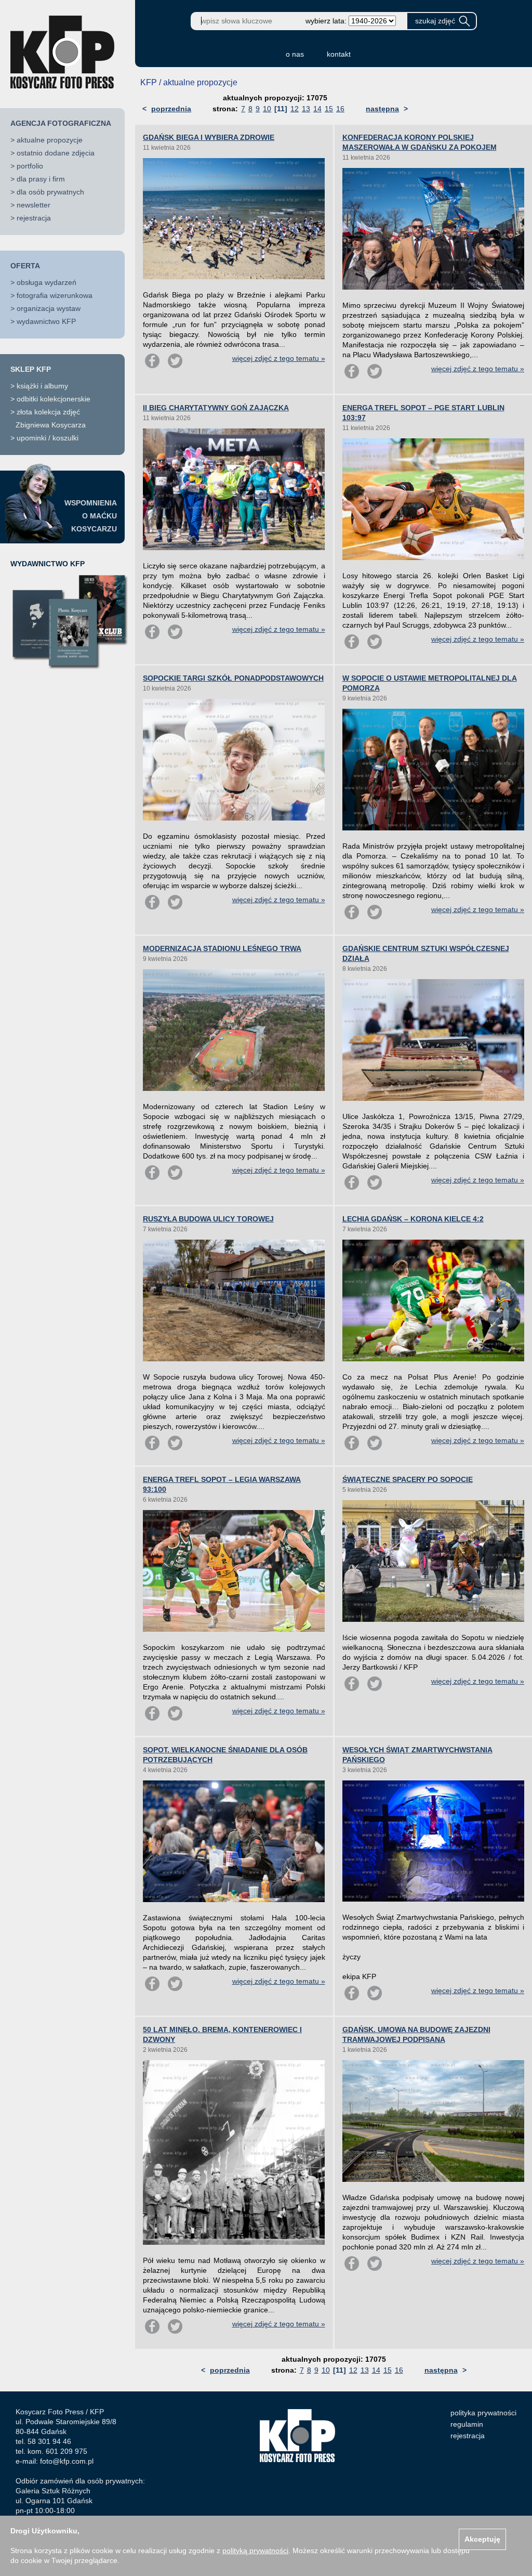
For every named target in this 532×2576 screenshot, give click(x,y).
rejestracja (34, 218)
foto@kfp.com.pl (67, 2461)
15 (329, 109)
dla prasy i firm (41, 179)
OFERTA (25, 266)
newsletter (34, 205)
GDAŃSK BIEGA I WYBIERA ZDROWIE (209, 137)
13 (306, 109)
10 (267, 109)
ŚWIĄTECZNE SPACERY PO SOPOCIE (408, 1479)
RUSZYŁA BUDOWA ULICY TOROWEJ (208, 1219)
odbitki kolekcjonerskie (54, 399)
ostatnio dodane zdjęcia (56, 153)
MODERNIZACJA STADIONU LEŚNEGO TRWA (222, 948)
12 (295, 109)
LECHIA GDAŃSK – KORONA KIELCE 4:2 (413, 1219)
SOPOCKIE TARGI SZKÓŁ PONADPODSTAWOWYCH (233, 678)
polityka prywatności (483, 2413)
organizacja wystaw (49, 308)
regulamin (467, 2424)
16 (340, 109)
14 (317, 109)
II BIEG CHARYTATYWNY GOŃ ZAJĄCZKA (216, 408)
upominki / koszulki (48, 438)
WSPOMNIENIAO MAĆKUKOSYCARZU (91, 516)
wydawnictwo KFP (46, 321)
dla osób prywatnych (50, 192)
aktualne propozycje (50, 140)
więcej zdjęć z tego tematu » (279, 358)
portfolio (30, 166)
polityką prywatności (255, 2551)
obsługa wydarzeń (46, 282)
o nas (295, 54)
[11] (281, 109)
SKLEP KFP (31, 369)
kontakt (339, 54)
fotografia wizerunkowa (55, 295)
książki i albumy (42, 386)
